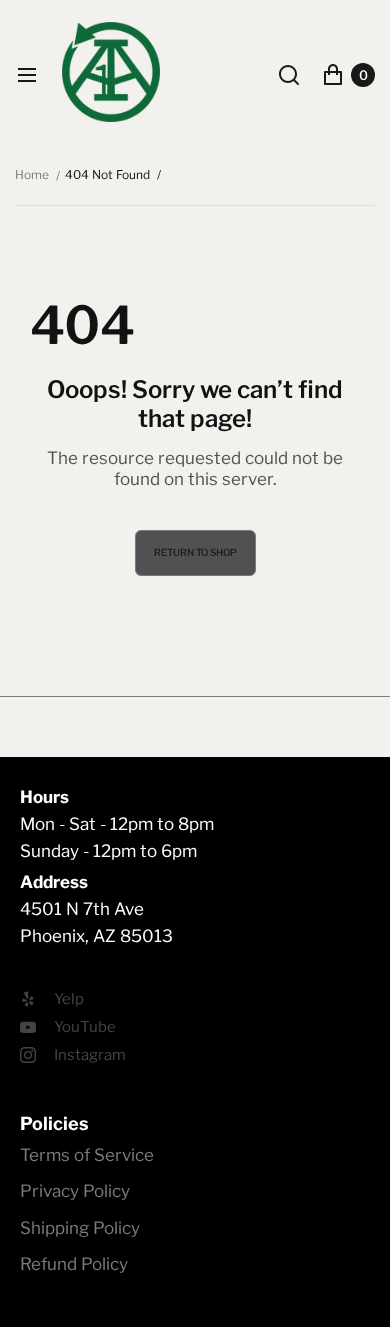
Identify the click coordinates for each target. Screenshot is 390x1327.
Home (32, 175)
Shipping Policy (80, 1228)
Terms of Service (87, 1155)
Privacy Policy (75, 1191)
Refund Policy (74, 1264)
